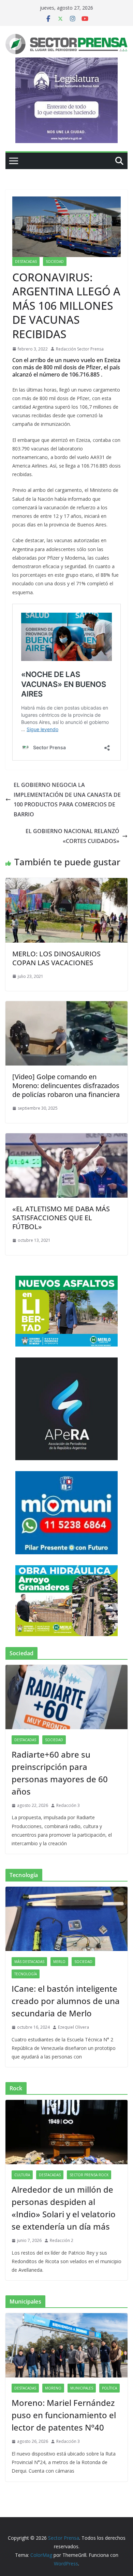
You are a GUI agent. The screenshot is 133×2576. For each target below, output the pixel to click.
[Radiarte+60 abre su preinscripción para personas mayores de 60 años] (66, 1697)
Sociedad (55, 262)
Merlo (59, 1962)
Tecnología (26, 1974)
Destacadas (26, 262)
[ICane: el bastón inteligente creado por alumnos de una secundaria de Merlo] (66, 1919)
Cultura (22, 2175)
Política (109, 2388)
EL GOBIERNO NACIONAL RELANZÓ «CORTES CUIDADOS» (72, 836)
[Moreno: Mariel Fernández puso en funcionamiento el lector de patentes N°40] (66, 2345)
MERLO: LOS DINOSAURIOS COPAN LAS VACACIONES (56, 958)
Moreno (53, 2388)
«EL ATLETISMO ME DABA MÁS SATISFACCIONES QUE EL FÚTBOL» (61, 1218)
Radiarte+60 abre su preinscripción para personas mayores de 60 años (60, 1773)
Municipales (82, 2388)
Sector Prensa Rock (89, 2175)
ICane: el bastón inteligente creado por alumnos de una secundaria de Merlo (66, 2001)
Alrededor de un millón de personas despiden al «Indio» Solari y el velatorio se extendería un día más (64, 2208)
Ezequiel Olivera (73, 2027)
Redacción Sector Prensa (80, 349)
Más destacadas (29, 1962)
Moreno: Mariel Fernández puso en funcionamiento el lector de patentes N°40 (64, 2415)
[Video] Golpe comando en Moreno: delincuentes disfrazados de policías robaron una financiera (66, 1086)
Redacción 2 (62, 2240)
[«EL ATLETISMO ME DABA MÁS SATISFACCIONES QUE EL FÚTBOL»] (66, 1138)
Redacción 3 (68, 1805)
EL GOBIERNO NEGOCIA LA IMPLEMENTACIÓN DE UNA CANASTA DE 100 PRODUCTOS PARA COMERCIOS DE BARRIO (67, 800)
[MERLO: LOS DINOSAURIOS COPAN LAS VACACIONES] (66, 883)
